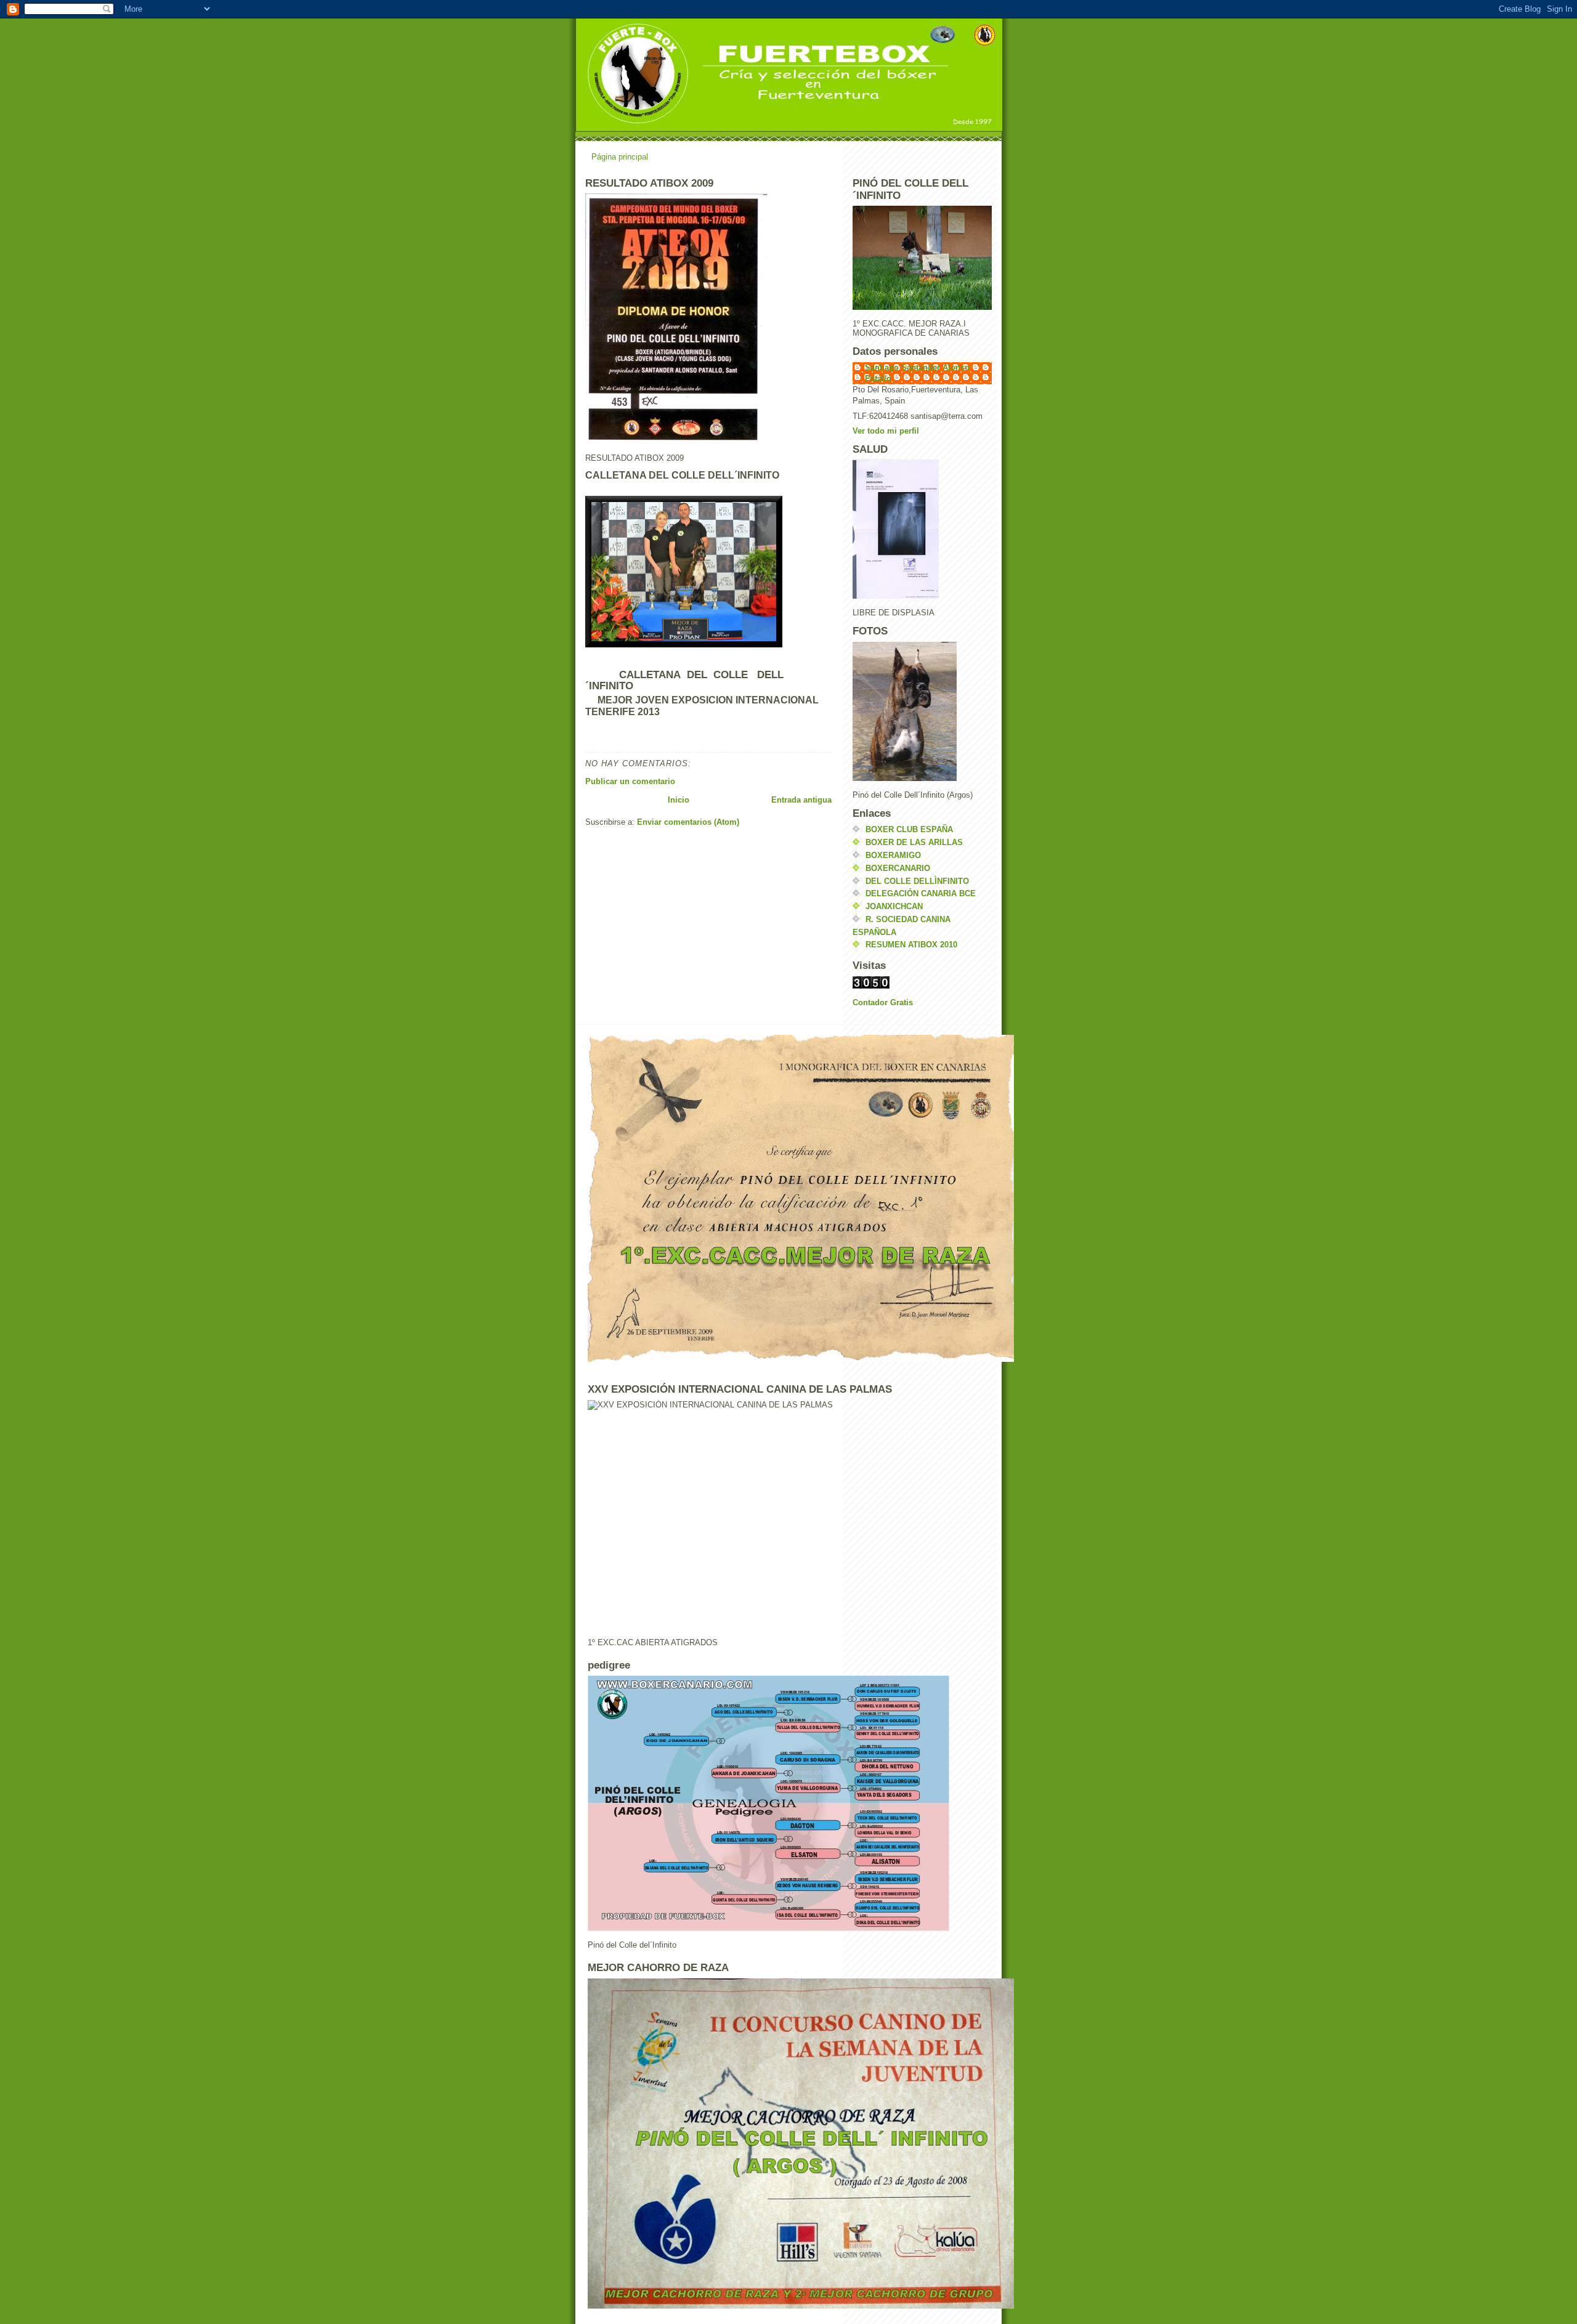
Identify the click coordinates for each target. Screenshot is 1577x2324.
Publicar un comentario (630, 781)
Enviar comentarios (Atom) (688, 822)
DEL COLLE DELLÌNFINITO (917, 881)
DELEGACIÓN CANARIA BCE (921, 893)
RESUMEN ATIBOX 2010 (911, 945)
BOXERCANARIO (898, 868)
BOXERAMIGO (893, 855)
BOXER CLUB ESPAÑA (909, 829)
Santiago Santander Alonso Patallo (917, 373)
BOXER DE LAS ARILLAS (914, 842)
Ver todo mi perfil (886, 431)
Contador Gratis (883, 1002)
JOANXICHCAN (894, 906)
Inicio (679, 800)
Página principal (620, 157)
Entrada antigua (801, 800)
